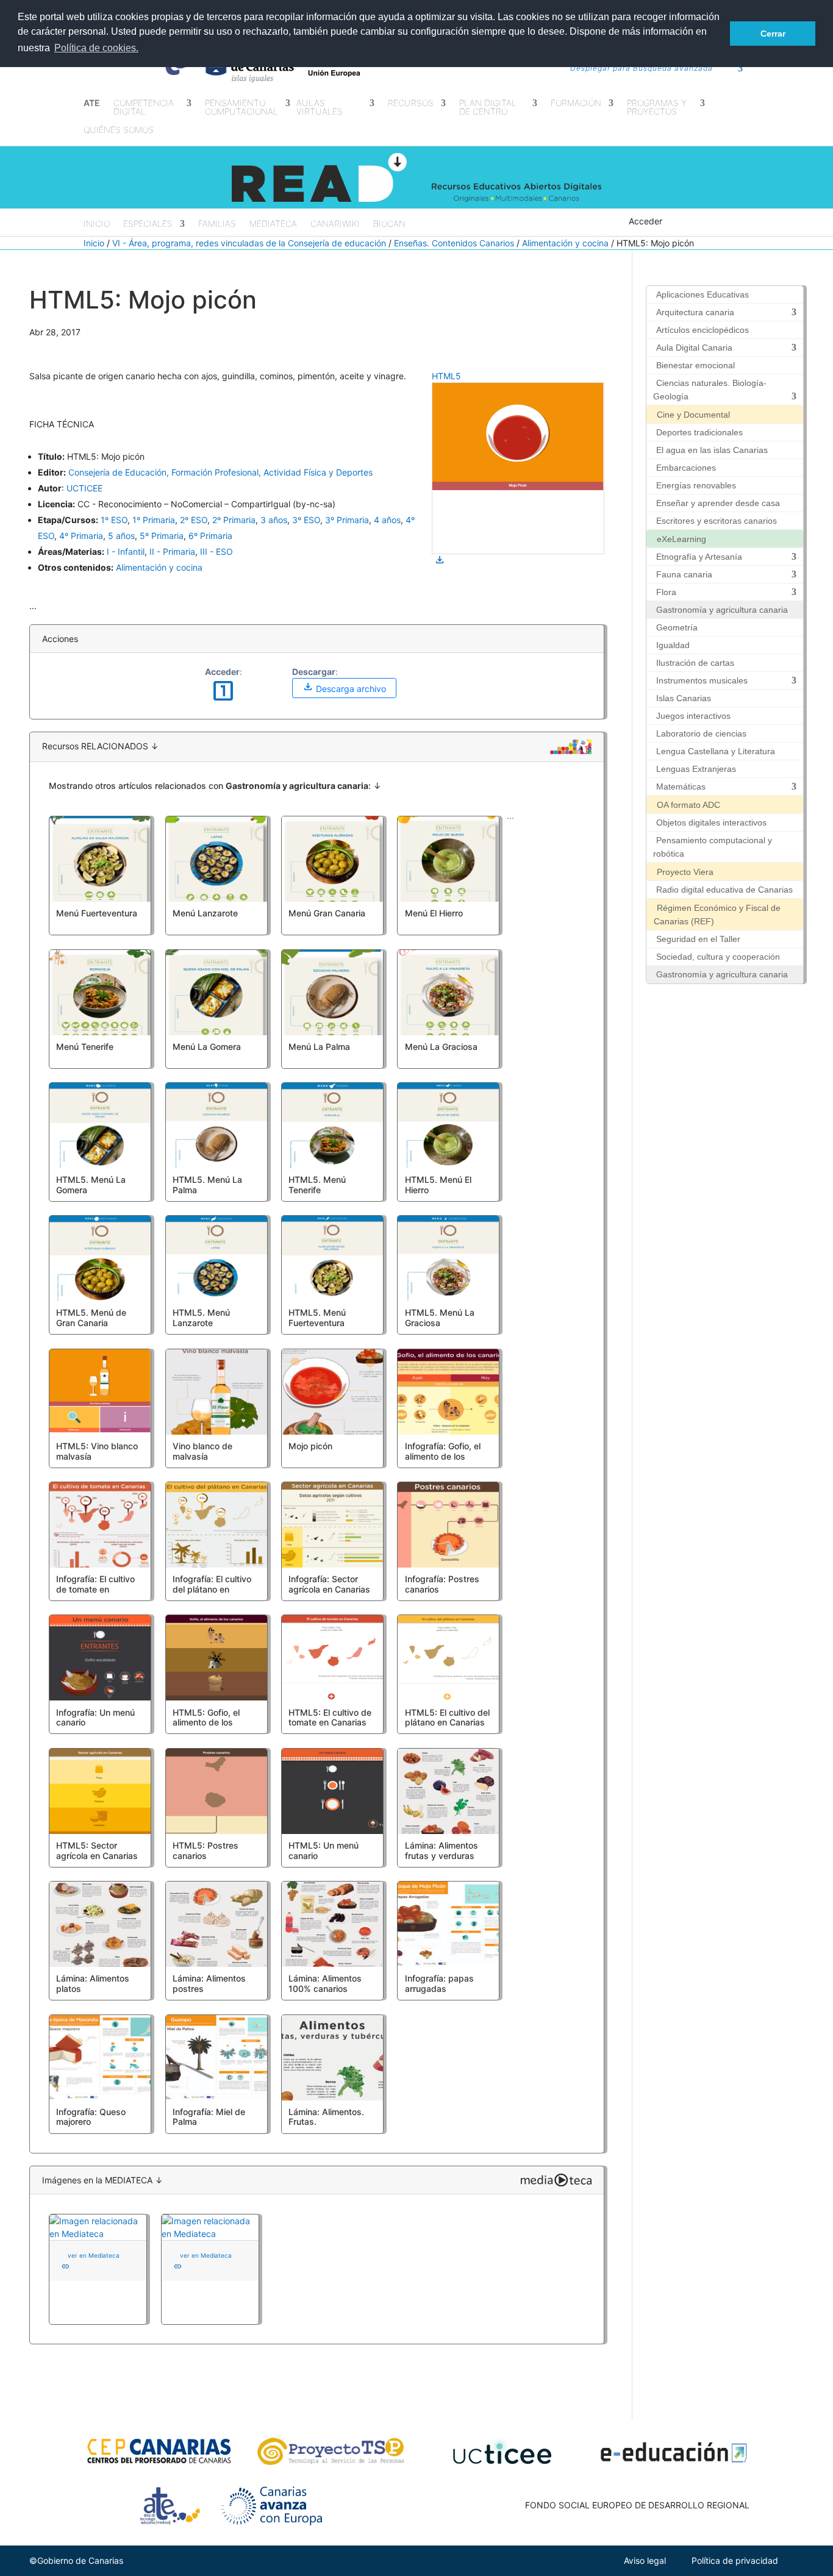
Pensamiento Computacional (241, 108)
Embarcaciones (686, 468)
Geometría (677, 627)
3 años (274, 520)
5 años (121, 536)
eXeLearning (681, 539)
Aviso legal (645, 2560)
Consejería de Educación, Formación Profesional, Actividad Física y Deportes (220, 472)
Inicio (97, 224)
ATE (92, 103)
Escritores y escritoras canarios (717, 521)
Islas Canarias (684, 698)
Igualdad (673, 645)
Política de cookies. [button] (96, 48)
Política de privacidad (735, 2560)
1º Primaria (154, 520)
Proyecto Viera (685, 872)
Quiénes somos (119, 130)
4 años (387, 520)
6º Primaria (210, 536)
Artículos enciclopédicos (703, 330)
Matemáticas (681, 787)
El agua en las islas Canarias (712, 450)
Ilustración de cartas (695, 663)
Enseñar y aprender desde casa (718, 503)
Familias (217, 224)
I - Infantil (126, 551)
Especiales (148, 224)
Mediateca (273, 224)
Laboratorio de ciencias (701, 733)
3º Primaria (347, 520)
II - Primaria (172, 551)
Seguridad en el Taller (698, 939)
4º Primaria (81, 536)
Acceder (645, 221)
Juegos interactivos (693, 716)
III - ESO (216, 551)
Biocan (389, 224)
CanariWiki (335, 224)
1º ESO (114, 520)
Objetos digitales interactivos (711, 822)
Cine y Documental (693, 415)
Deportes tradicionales (699, 432)
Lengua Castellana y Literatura (716, 751)
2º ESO (194, 520)
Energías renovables (696, 485)
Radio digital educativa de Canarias (724, 890)
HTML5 (446, 376)
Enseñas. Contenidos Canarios (454, 243)
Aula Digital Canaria (694, 348)
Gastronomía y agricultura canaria (722, 610)
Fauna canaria (684, 574)
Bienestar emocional (695, 365)
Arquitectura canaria (695, 312)
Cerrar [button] (773, 34)
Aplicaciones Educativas (703, 294)
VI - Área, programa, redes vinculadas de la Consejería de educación (249, 243)
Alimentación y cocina (565, 243)
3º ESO (306, 520)
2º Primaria (234, 520)
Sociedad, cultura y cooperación (718, 957)
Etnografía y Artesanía (699, 557)
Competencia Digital (144, 108)
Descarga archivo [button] (344, 687)
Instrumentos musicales (702, 680)
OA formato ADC (688, 805)
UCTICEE (84, 488)
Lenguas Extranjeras (696, 769)
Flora (666, 592)
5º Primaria (162, 536)
